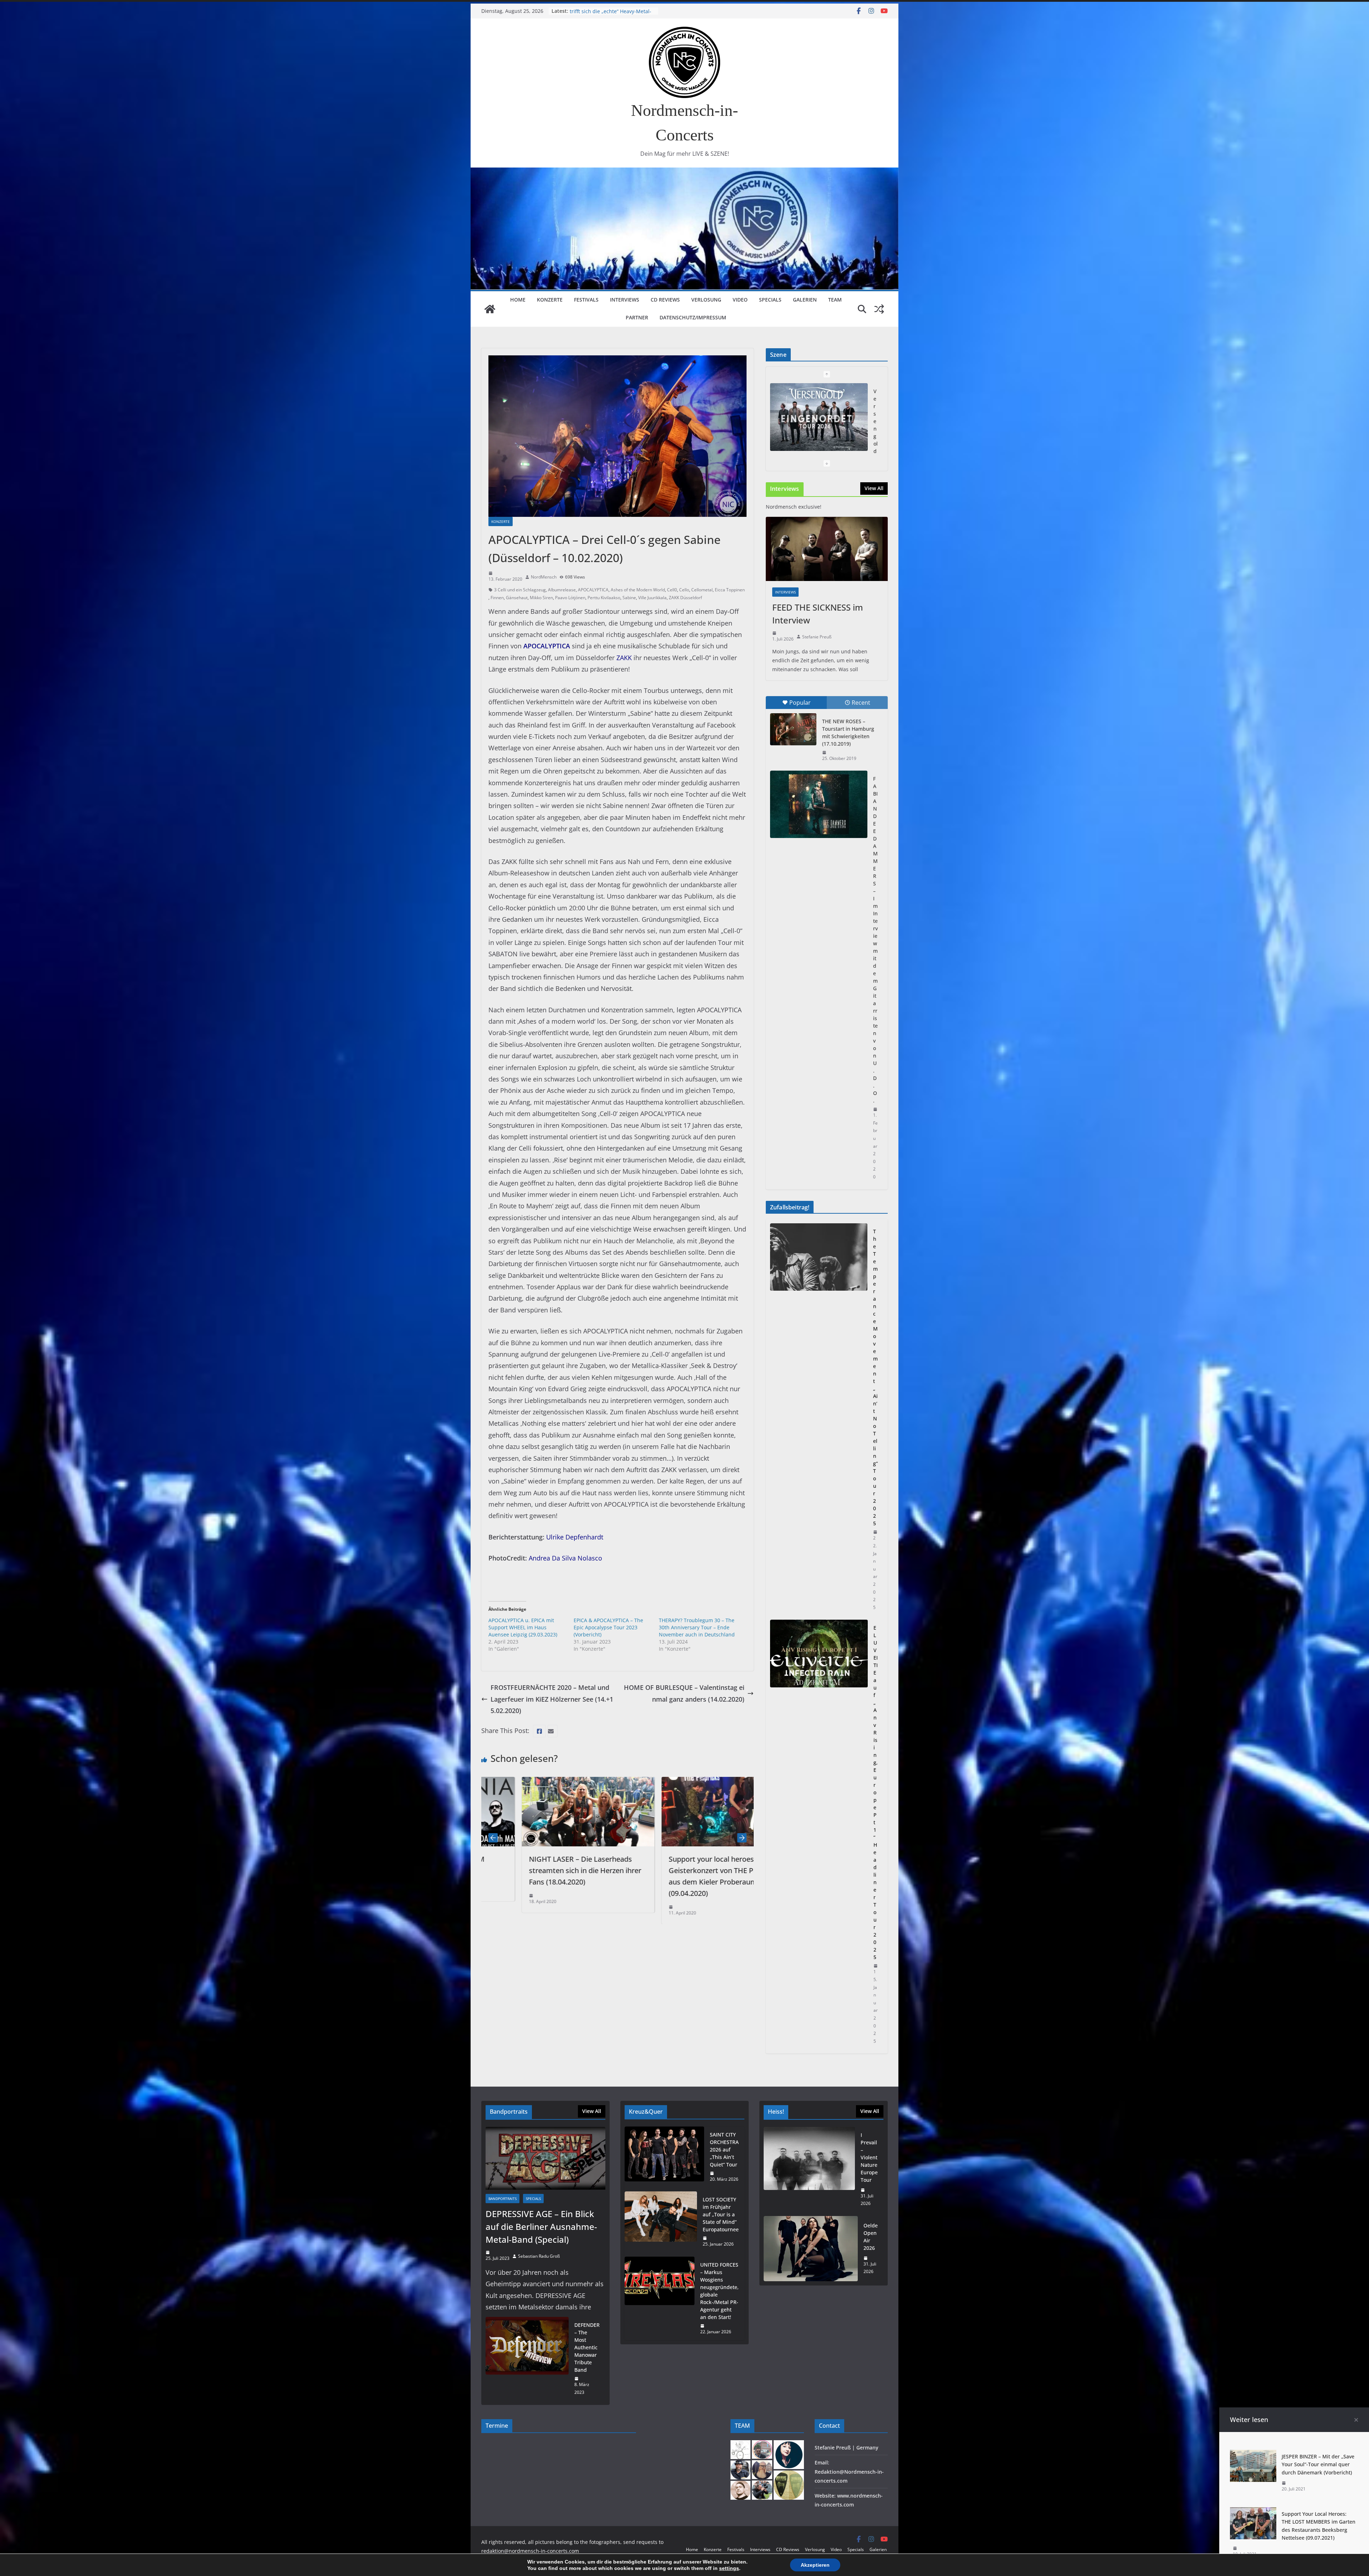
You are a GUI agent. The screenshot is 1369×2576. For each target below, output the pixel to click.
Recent (861, 703)
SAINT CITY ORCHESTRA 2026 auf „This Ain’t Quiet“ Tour (724, 2150)
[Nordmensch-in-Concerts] (490, 309)
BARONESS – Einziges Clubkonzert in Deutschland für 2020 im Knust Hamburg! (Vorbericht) (590, 1870)
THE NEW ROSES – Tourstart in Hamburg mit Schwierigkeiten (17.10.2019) (848, 732)
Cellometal (702, 590)
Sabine (629, 598)
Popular (800, 703)
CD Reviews (665, 300)
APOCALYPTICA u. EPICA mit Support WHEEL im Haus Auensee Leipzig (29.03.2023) (523, 1627)
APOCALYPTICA (593, 590)
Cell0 (672, 590)
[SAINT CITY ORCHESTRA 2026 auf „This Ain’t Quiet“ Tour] (664, 2157)
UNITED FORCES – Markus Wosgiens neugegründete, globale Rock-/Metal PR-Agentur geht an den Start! (719, 2291)
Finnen (497, 598)
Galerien (805, 300)
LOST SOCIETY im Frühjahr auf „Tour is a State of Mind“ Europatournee (721, 2214)
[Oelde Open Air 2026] (811, 2249)
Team (835, 300)
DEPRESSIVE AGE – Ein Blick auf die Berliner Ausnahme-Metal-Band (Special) (541, 2227)
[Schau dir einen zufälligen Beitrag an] (879, 309)
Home (518, 300)
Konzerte (550, 300)
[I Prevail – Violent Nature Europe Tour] (809, 2169)
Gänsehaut (517, 598)
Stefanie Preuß (817, 637)
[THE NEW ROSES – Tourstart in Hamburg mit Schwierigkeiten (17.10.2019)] (793, 729)
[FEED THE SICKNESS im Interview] (827, 549)
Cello (684, 590)
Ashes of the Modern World (638, 590)
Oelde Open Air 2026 (871, 2237)
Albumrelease (562, 590)
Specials (770, 300)
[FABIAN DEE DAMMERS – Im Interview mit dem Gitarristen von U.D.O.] (819, 804)
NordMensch (544, 577)
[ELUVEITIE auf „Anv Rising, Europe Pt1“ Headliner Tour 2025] (819, 1834)
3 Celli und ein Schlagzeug (520, 590)
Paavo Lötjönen (570, 598)
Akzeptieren (815, 2565)
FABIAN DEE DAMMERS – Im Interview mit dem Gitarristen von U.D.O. (875, 940)
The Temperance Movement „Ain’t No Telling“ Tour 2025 (875, 1377)
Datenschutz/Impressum (693, 317)
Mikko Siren (541, 598)
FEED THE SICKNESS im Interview (818, 614)
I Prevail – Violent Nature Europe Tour (869, 2157)
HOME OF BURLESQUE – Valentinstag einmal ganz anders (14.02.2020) (684, 1693)
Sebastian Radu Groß (539, 2256)
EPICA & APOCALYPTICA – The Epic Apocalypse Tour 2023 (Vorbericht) (608, 1627)
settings (729, 2568)
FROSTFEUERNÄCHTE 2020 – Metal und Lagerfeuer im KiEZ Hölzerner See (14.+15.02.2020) (552, 1699)
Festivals (586, 300)
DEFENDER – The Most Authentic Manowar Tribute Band (587, 2347)
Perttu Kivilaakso (604, 598)
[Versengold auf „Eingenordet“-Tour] (819, 417)
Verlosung (706, 300)
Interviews (625, 300)
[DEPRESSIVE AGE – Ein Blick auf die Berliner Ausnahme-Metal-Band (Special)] (545, 2158)
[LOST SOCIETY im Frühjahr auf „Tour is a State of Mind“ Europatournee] (661, 2222)
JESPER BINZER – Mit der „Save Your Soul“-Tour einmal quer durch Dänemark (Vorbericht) (1318, 2464)
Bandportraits (503, 2199)
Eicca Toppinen (730, 590)
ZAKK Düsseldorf (685, 598)
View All (874, 488)
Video (740, 300)
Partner (637, 317)
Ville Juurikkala (652, 598)
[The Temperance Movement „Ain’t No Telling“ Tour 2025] (819, 1419)
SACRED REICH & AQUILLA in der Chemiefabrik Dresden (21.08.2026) (612, 14)
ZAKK (624, 658)
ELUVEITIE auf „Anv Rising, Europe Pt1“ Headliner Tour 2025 (876, 1792)
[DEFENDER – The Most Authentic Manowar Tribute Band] (527, 2359)
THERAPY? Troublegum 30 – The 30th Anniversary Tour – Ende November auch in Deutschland (697, 1627)
